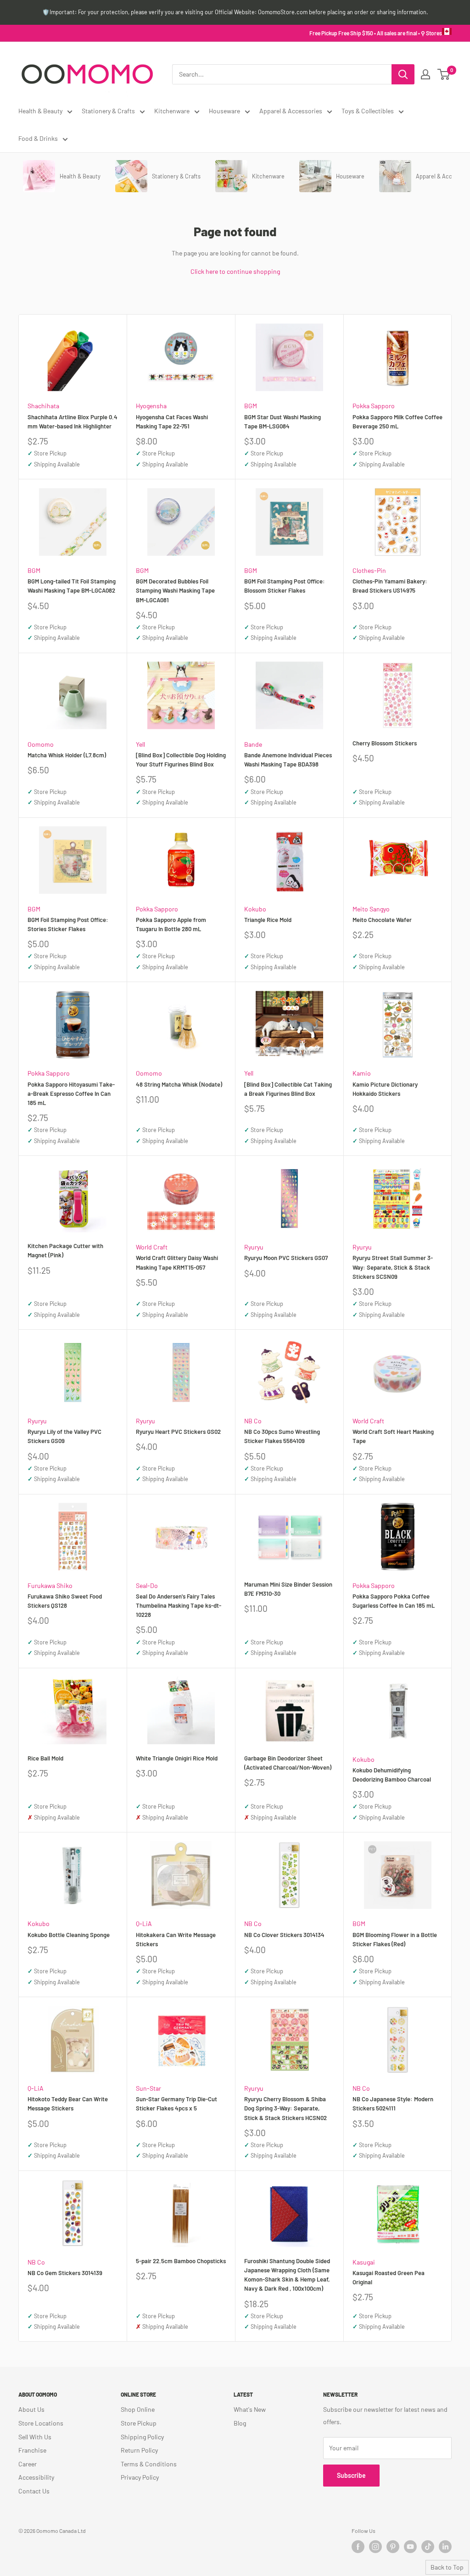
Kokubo (255, 909)
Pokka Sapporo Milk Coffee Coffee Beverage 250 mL (397, 422)
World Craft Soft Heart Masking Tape (393, 1436)
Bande (253, 744)
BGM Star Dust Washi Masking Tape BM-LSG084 (283, 422)
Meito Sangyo (371, 909)
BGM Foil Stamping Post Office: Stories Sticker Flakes (68, 924)
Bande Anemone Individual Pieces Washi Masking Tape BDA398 (288, 760)
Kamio (362, 1073)
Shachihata (43, 406)
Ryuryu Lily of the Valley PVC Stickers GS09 (64, 1436)
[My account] (425, 74)
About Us (31, 2409)
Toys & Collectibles (368, 111)
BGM (251, 406)
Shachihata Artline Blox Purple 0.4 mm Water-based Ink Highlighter (73, 422)
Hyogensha (151, 406)
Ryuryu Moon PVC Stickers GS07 (286, 1258)
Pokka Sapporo (374, 406)
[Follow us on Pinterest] (393, 2547)
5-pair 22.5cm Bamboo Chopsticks (181, 2261)
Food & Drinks (38, 138)
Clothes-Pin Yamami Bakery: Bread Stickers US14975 (390, 586)
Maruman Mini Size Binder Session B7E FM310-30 (288, 1589)
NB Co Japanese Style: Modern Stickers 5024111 (393, 2104)
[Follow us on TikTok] (428, 2547)
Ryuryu (254, 1247)
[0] (444, 74)
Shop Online (138, 2409)
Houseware (224, 111)
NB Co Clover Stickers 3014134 (284, 1935)
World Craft (152, 1247)
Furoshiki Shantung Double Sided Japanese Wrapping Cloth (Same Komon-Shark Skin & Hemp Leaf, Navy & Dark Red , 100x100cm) (287, 2275)
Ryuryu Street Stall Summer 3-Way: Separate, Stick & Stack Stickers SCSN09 (393, 1267)
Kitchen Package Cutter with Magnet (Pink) (65, 1250)
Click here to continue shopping (235, 271)
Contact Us (34, 2491)
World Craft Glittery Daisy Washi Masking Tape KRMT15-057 (177, 1262)
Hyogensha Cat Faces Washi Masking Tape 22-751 (172, 422)
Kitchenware (172, 111)
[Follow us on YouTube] (410, 2547)
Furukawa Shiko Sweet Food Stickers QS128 (65, 1601)
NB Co (253, 1421)
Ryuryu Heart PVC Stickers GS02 (178, 1432)
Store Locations (41, 2423)
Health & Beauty (40, 111)
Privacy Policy (140, 2477)
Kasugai (364, 2262)
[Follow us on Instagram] (375, 2547)
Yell (140, 744)
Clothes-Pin (369, 570)
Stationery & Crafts (108, 111)
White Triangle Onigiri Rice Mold (177, 1758)
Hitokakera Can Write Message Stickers (176, 1939)
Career (28, 2464)
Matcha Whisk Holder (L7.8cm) (67, 755)
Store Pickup (139, 2423)
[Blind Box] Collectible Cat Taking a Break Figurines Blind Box (288, 1089)
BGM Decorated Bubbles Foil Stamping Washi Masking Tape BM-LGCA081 (175, 590)
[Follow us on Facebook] (358, 2547)
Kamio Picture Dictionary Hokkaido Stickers (385, 1089)
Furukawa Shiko (50, 1585)
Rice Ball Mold (45, 1758)
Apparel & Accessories (291, 111)
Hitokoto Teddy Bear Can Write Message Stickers (68, 2104)
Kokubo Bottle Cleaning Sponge (69, 1935)
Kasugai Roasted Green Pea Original (389, 2277)
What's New (250, 2409)
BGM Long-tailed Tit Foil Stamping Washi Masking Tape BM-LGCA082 (72, 586)
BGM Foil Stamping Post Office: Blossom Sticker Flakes (285, 586)
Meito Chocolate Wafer (382, 920)
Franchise (32, 2450)
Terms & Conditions (149, 2464)
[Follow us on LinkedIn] (445, 2547)
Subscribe (351, 2475)
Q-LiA (144, 1924)
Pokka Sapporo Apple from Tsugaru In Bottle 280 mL (171, 924)
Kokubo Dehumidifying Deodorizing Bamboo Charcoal (392, 1775)
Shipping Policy (142, 2437)
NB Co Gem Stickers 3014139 (65, 2273)
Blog (240, 2423)
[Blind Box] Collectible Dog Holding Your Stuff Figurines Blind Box (181, 760)
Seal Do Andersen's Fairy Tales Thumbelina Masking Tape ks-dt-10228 (179, 1605)
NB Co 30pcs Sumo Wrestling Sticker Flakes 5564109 (282, 1436)
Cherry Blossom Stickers (385, 743)
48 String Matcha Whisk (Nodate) (179, 1084)
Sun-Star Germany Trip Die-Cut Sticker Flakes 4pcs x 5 (176, 2104)
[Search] (403, 74)
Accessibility (36, 2477)
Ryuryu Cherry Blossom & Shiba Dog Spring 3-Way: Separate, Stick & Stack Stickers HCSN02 (285, 2108)
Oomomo (41, 744)
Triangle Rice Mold (268, 920)
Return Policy (139, 2450)
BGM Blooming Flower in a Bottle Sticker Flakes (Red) (395, 1939)
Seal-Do (147, 1585)
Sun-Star (148, 2088)
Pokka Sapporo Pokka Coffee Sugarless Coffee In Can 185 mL (394, 1601)
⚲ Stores (431, 33)
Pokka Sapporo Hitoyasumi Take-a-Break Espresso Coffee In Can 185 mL (71, 1094)
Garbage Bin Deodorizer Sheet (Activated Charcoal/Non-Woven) (288, 1763)
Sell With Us (35, 2437)
